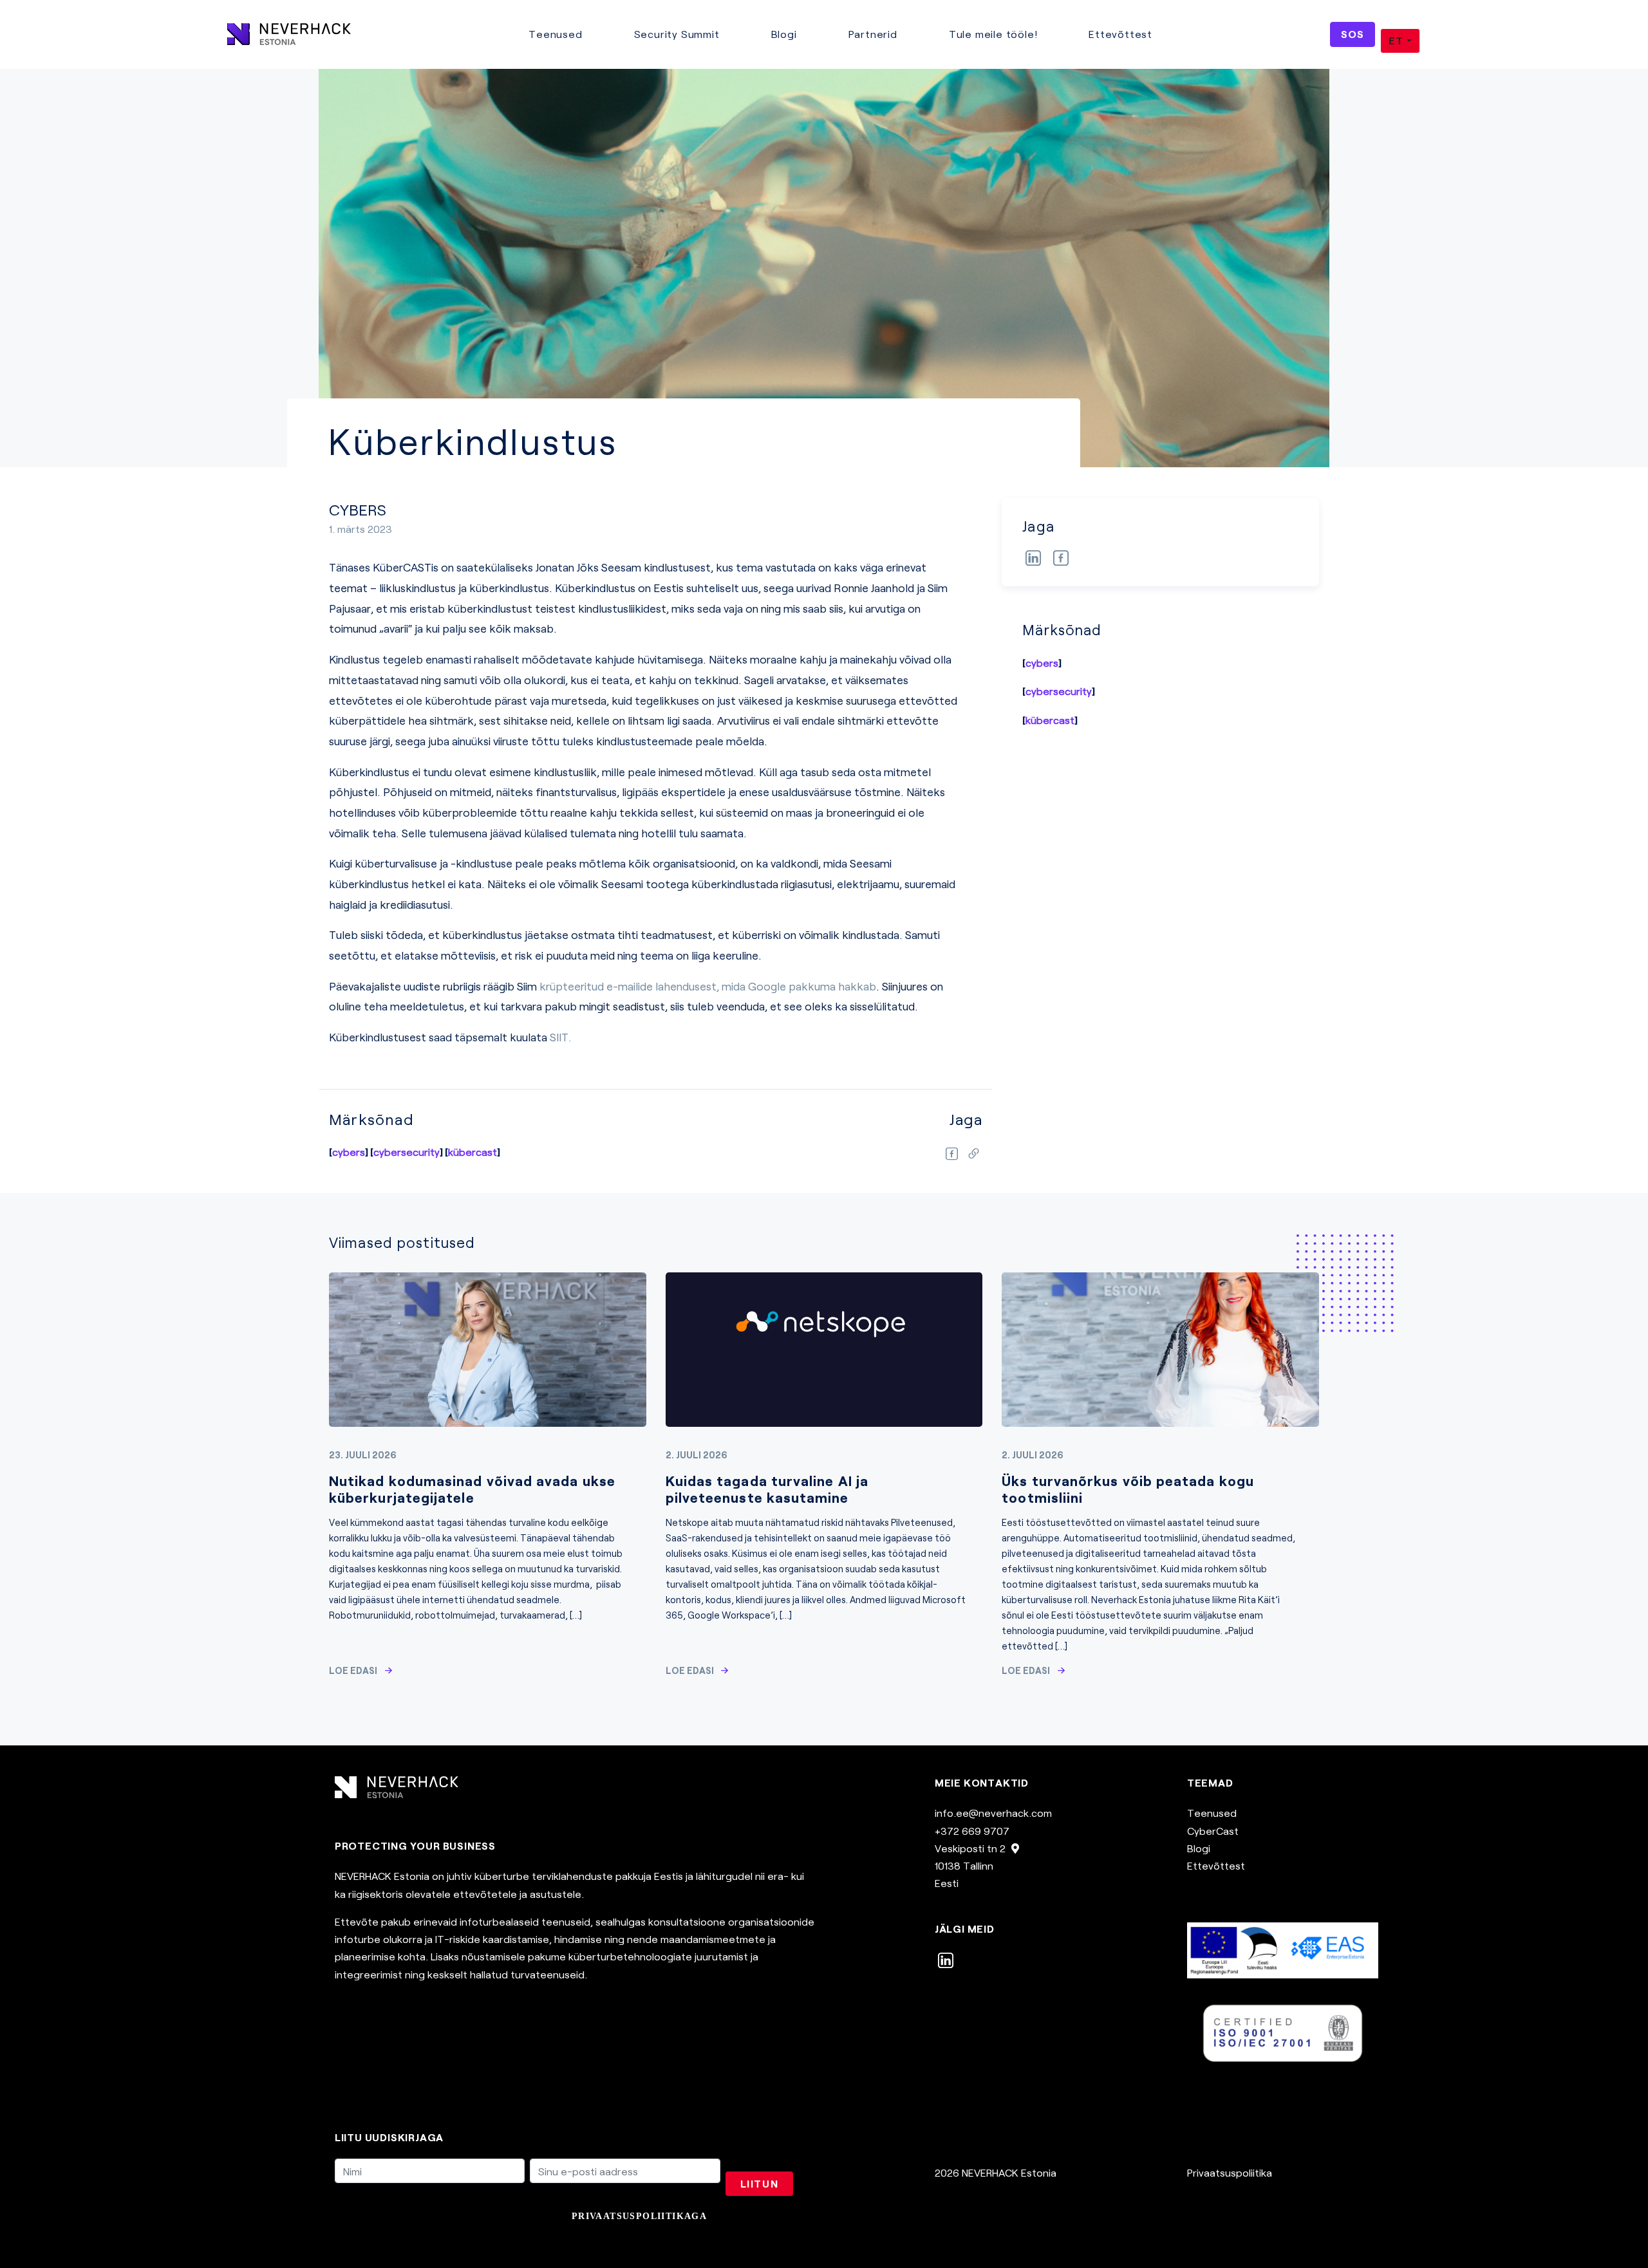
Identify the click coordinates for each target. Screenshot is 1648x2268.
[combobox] (1400, 41)
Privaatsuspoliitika (1230, 2172)
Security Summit (677, 34)
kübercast (1050, 720)
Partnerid (873, 34)
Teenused (555, 34)
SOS (1352, 34)
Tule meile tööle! (993, 34)
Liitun (760, 2183)
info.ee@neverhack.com (993, 1813)
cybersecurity (1059, 691)
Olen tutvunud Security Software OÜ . (529, 2216)
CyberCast (1213, 1831)
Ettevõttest (1120, 34)
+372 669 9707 (972, 1831)
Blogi (784, 34)
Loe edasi (353, 1670)
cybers (1042, 663)
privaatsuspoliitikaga (639, 2216)
